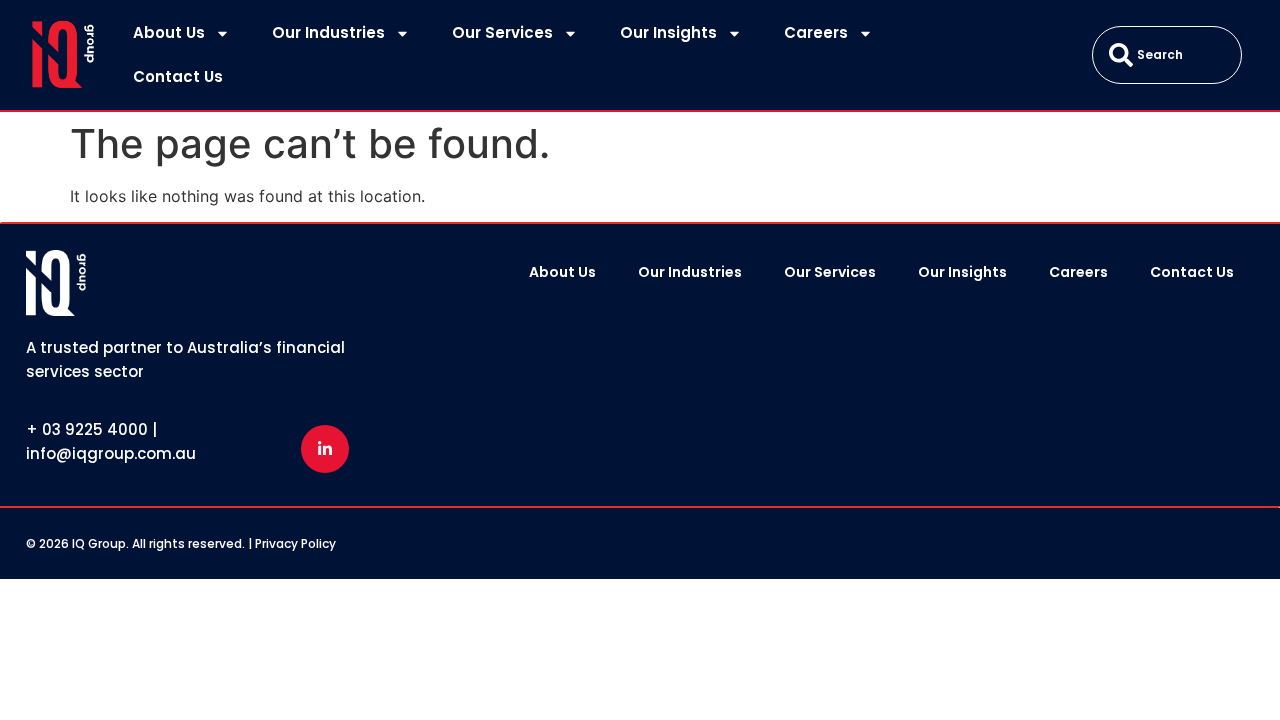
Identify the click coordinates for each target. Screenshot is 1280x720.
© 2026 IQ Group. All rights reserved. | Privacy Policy (181, 543)
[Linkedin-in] (325, 449)
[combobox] (1167, 55)
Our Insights (668, 32)
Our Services (502, 32)
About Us (169, 32)
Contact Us (178, 76)
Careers (816, 32)
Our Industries (328, 32)
